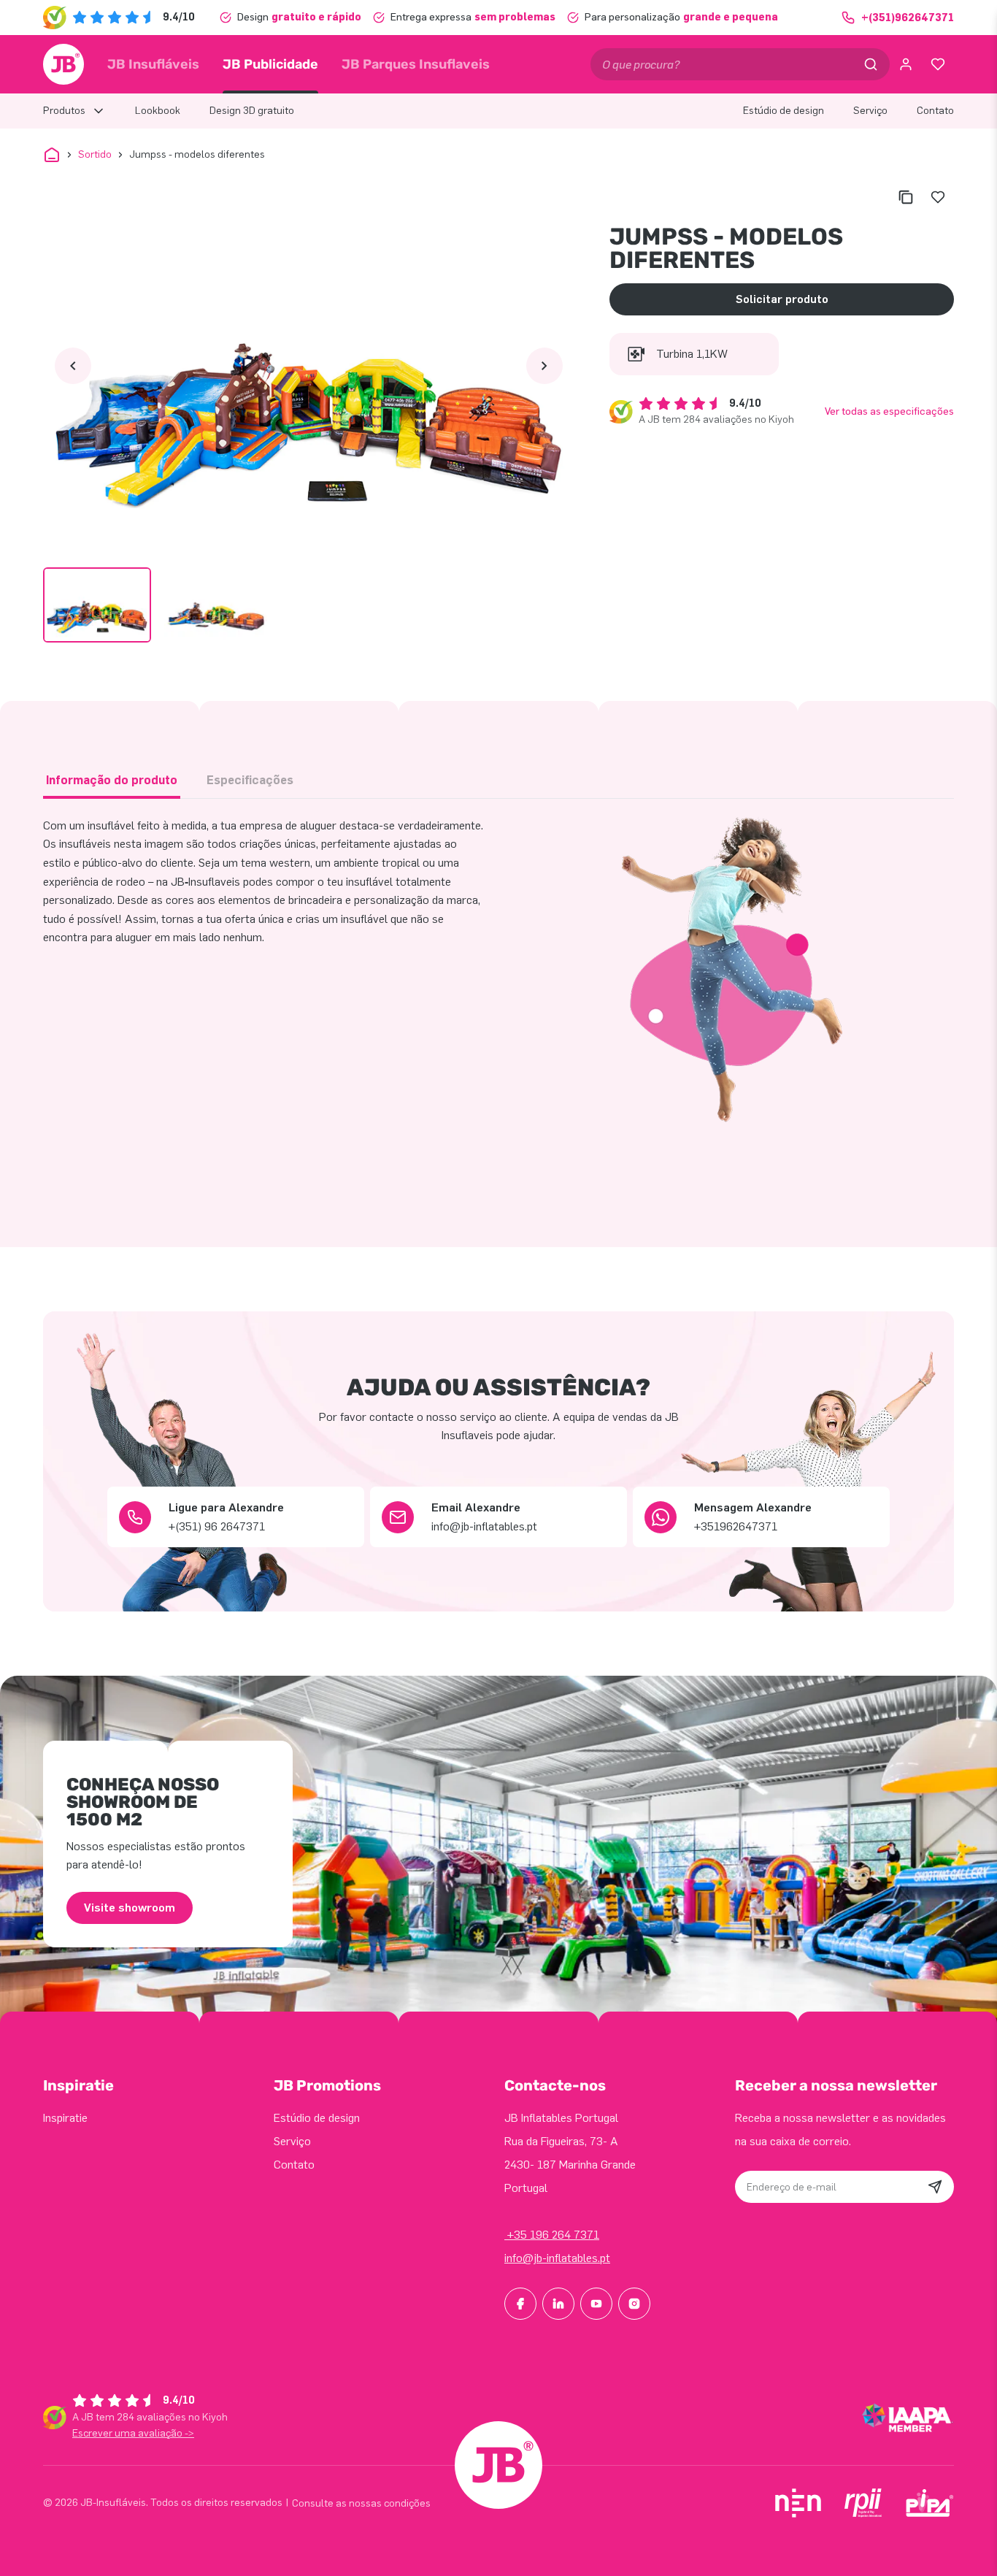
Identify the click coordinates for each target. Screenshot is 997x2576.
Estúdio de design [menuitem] (784, 111)
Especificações (250, 780)
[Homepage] (63, 64)
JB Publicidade (270, 64)
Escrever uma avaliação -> (133, 2433)
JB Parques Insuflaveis (416, 64)
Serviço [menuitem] (870, 111)
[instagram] (634, 2304)
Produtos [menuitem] (64, 111)
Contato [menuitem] (935, 111)
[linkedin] (558, 2304)
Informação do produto (112, 780)
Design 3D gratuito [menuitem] (252, 111)
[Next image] (544, 366)
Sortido (95, 154)
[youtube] (596, 2304)
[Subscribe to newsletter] (935, 2187)
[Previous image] (73, 366)
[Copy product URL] (906, 197)
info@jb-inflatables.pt (557, 2258)
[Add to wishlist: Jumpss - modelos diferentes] (938, 197)
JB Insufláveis (153, 64)
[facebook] (520, 2304)
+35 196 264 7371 (552, 2235)
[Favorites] (938, 64)
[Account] (906, 64)
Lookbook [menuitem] (158, 111)
